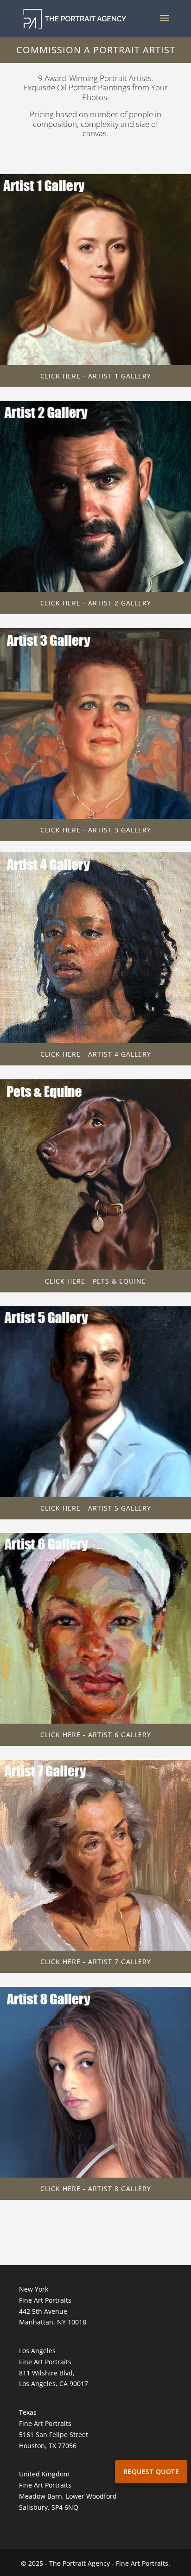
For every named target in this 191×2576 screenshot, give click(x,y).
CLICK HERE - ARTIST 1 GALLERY (96, 376)
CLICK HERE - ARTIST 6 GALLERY (96, 1735)
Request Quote (151, 2472)
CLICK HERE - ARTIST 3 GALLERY (96, 830)
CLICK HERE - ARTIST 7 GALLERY (96, 1962)
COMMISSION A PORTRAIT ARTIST (96, 50)
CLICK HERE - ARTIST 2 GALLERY (96, 603)
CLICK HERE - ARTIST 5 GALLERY (96, 1508)
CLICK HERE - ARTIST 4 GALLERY (96, 1054)
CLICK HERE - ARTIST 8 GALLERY (96, 2189)
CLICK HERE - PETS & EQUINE (95, 1281)
